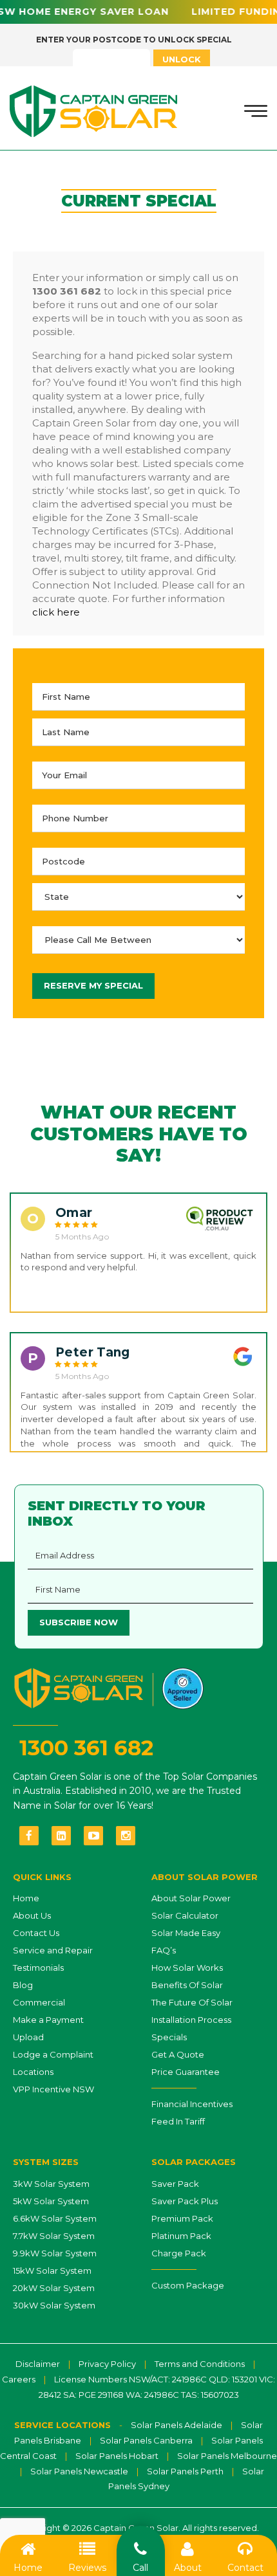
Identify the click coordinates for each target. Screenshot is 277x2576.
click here (56, 612)
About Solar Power (191, 1898)
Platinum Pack (181, 2236)
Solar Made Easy (186, 1933)
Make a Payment (48, 2020)
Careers (19, 2379)
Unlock (182, 59)
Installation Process (191, 2020)
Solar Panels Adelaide (177, 2425)
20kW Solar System (54, 2288)
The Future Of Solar (192, 2002)
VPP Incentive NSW (53, 2089)
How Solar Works (187, 1968)
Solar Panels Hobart (117, 2456)
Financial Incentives (192, 2104)
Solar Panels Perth (185, 2471)
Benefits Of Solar (187, 1985)
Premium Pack (182, 2218)
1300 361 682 (86, 1748)
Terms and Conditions (200, 2364)
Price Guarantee (186, 2072)
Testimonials (38, 1968)
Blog (23, 1985)
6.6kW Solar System (55, 2218)
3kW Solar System (51, 2184)
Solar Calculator (185, 1915)
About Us (32, 1915)
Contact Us (36, 1933)
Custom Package (188, 2285)
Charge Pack (179, 2253)
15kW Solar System (52, 2270)
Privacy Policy (107, 2364)
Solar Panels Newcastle (79, 2471)
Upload (28, 2037)
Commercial (39, 2002)
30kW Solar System (54, 2305)
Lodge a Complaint (53, 2054)
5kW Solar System (51, 2201)
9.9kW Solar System (55, 2253)
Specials (169, 2037)
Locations (33, 2072)
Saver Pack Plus (185, 2201)
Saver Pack (175, 2184)
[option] (138, 1253)
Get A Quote (178, 2054)
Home (26, 1898)
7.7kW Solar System (54, 2236)
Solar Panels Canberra (146, 2440)
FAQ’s (164, 1950)
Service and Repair (53, 1950)
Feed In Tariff (178, 2121)
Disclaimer (38, 2364)
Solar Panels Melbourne (227, 2456)
